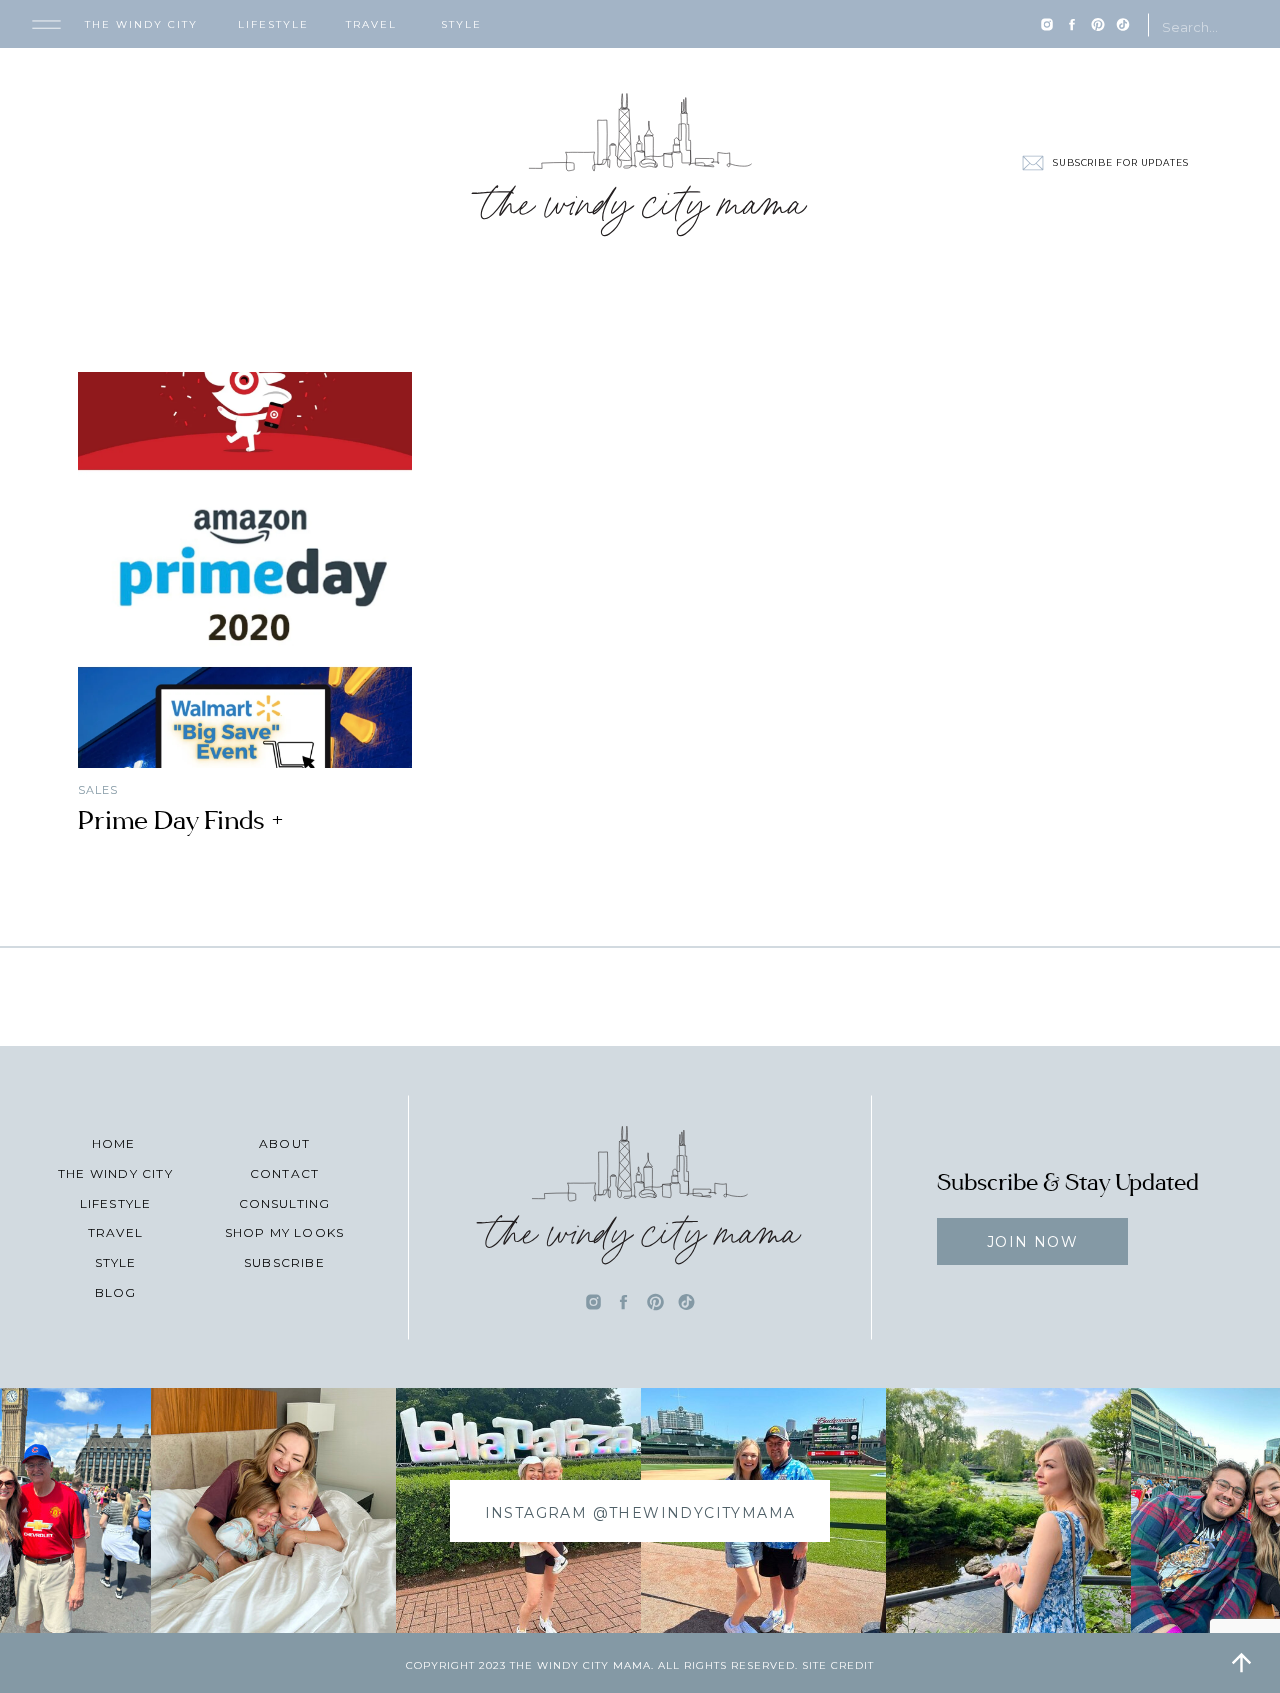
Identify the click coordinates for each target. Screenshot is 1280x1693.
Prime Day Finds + (181, 821)
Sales (98, 790)
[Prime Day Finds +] (245, 570)
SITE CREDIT (838, 1665)
